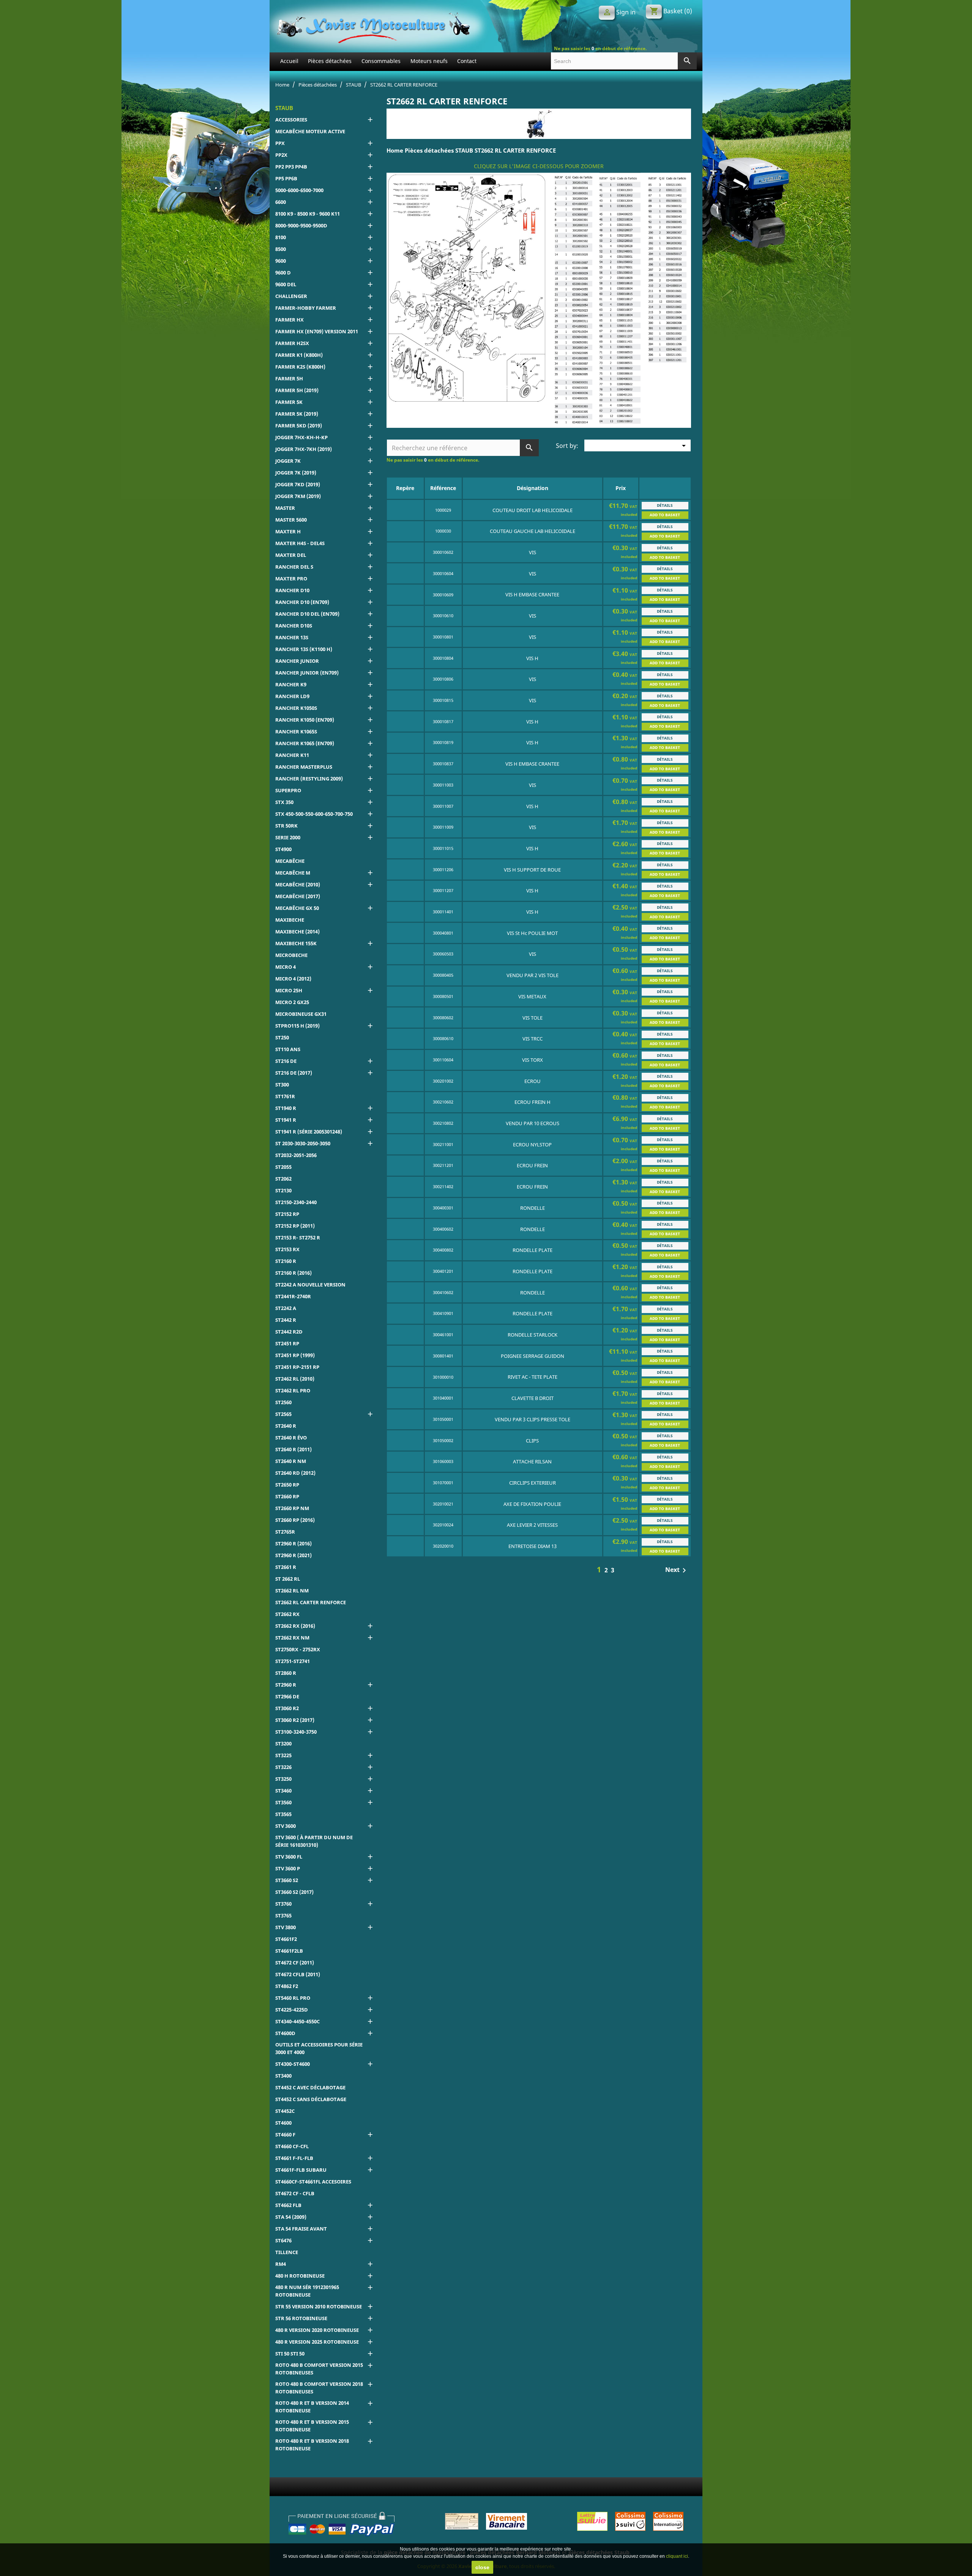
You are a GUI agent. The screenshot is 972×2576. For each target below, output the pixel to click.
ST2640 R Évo (291, 1438)
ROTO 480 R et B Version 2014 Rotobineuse (312, 2407)
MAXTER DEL (291, 555)
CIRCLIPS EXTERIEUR (533, 1483)
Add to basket (665, 515)
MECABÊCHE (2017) (298, 896)
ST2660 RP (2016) (295, 1520)
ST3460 (283, 1791)
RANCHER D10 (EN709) (302, 602)
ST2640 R (286, 1426)
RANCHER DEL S (294, 567)
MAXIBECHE (290, 920)
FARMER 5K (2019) (297, 414)
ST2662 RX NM (292, 1638)
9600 (281, 261)
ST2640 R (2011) (293, 1449)
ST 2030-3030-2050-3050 (303, 1143)
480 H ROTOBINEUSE (300, 2276)
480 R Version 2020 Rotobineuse (317, 2330)
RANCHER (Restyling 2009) (309, 779)
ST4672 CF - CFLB (295, 2193)
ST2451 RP (287, 1343)
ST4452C (285, 2111)
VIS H (532, 658)
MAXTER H (288, 531)
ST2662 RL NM (292, 1591)
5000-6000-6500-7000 (299, 190)
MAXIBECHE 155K (296, 943)
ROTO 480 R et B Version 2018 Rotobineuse (312, 2445)
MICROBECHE (291, 955)
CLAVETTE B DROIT (533, 1398)
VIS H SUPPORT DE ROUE (532, 870)
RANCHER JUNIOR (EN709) (307, 673)
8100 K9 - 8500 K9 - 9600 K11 (308, 214)
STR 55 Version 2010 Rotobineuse (319, 2306)
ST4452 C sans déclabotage (311, 2099)
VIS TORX (533, 1060)
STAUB (284, 108)
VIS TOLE (533, 1018)
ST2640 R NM (291, 1461)
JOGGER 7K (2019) (296, 473)
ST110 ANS (288, 1049)
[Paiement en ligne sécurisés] (342, 2523)
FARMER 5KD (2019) (299, 426)
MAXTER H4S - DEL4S (300, 543)
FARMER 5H (289, 378)
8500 (281, 249)
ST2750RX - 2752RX (298, 1649)
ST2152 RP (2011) (295, 1226)
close (482, 2567)
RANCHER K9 (291, 684)
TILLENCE (287, 2252)
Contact (467, 61)
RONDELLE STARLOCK (533, 1335)
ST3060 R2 (287, 1708)
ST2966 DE (287, 1696)
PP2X (281, 155)
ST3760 (283, 1904)
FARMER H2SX (292, 343)
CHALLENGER (291, 296)
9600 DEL (286, 284)
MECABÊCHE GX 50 (297, 908)
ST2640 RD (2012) (295, 1473)
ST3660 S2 (287, 1880)
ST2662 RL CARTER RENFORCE (311, 1602)
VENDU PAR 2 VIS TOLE (533, 975)
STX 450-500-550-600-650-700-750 (314, 814)
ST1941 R (286, 1120)
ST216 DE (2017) (294, 1073)
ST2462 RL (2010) (295, 1379)
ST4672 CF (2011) (295, 1963)
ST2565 (283, 1414)
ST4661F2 (286, 1939)
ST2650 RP (287, 1485)
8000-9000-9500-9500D (301, 225)
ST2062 (283, 1179)
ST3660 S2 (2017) (294, 1892)
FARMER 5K (289, 402)
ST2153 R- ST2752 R (298, 1238)
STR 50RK (286, 826)
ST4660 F (285, 2135)
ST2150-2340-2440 (296, 1202)
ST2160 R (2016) (293, 1273)
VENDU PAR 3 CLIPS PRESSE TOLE (533, 1419)
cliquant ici (677, 2556)
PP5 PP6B (286, 178)
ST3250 (283, 1779)
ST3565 (283, 1814)
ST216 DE (286, 1061)
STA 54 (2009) (291, 2217)
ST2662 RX (287, 1614)
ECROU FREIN (532, 1165)
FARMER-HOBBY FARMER (306, 308)
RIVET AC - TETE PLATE (533, 1377)
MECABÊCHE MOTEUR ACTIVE (310, 131)
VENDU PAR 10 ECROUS (533, 1123)
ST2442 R (286, 1320)
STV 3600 (286, 1826)
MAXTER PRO (291, 579)
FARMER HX (290, 320)
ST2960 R (286, 1685)
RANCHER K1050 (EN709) (305, 720)
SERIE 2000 (288, 837)
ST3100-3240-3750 (296, 1732)
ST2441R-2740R (293, 1296)
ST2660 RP (287, 1496)
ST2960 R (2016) (293, 1543)
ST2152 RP (287, 1214)
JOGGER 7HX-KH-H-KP (301, 437)
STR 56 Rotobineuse (301, 2318)
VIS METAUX (532, 996)
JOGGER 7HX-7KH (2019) (304, 449)
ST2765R (285, 1532)
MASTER (285, 508)
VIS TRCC (533, 1039)
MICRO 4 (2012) (293, 979)
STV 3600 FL (289, 1857)
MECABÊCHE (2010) (298, 884)
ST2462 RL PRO (293, 1390)
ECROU (533, 1081)
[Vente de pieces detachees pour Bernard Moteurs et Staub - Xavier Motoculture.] (373, 27)
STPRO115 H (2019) (297, 1026)
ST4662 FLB (288, 2205)
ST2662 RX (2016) (295, 1626)
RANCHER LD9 (292, 696)
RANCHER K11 (292, 755)
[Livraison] (630, 2521)
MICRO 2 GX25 (292, 1002)
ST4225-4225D (292, 2010)
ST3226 (283, 1767)
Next (677, 1570)
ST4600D (285, 2033)
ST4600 (283, 2123)
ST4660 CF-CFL (292, 2146)
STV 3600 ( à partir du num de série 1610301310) (314, 1841)
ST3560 (283, 1802)
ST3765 (283, 1915)
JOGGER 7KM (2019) (298, 496)
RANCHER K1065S (296, 731)
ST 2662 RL (288, 1579)
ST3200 (283, 1744)
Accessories (291, 120)
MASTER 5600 (291, 520)
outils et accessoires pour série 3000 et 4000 (319, 2048)
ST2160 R (286, 1261)
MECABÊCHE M (293, 873)
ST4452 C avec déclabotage (310, 2087)
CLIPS (532, 1441)
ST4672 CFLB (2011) (298, 1974)
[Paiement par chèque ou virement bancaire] (486, 2521)
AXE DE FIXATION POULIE (532, 1504)
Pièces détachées (330, 61)
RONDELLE (533, 1208)
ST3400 (283, 2076)
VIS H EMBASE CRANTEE (532, 594)
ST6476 (283, 2240)
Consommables (381, 61)
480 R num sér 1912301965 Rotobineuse (307, 2291)
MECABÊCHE (290, 861)
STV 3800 (286, 1927)
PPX (280, 143)
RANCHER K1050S (296, 708)
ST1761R (285, 1096)
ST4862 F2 (287, 1986)
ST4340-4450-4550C (297, 2021)
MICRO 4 (286, 967)
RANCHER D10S (294, 626)
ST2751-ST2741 (293, 1661)
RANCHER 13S (292, 637)
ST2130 (283, 1190)
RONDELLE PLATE (533, 1250)
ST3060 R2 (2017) (295, 1720)
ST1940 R (286, 1108)
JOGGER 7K (288, 461)
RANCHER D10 (292, 590)
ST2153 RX (287, 1249)
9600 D (283, 273)
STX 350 (284, 802)
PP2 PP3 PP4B (291, 167)
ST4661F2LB (289, 1951)
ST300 (282, 1085)
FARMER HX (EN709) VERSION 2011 (317, 331)
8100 (281, 237)
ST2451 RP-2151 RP (297, 1367)
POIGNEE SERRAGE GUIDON (533, 1356)
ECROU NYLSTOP (532, 1145)
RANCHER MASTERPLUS (304, 767)
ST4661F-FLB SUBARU (301, 2170)
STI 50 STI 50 (290, 2354)
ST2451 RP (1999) (295, 1355)
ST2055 (283, 1167)
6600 (281, 202)
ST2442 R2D (289, 1332)
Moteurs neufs (429, 61)
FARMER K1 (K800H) (299, 355)
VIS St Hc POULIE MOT (532, 933)
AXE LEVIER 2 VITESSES (532, 1525)
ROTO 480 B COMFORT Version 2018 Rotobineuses (319, 2388)
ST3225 (283, 1755)
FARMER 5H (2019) (297, 390)
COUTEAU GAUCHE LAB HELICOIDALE (533, 531)
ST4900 (283, 849)
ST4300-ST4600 (293, 2064)
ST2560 (283, 1402)
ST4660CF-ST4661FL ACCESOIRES (313, 2182)
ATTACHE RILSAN (532, 1461)
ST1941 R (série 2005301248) (309, 1132)
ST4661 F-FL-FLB (294, 2158)
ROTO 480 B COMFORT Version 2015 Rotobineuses (319, 2369)
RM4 (281, 2264)
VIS (533, 552)
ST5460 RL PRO (293, 1998)
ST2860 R (286, 1673)
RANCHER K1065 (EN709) (305, 743)
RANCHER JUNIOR (297, 661)
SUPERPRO (288, 790)
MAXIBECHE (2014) (297, 932)
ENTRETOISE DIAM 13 (533, 1546)
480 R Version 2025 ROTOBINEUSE (317, 2342)
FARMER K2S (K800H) (300, 367)
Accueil (289, 61)
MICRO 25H (289, 990)
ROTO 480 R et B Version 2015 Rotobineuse (312, 2426)
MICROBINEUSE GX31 (301, 1014)
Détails (665, 505)
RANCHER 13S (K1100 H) (304, 649)
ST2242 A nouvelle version (310, 1285)
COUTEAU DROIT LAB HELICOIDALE (533, 510)
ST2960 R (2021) (293, 1555)
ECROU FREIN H (533, 1102)
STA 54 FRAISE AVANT (301, 2229)
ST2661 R (286, 1567)
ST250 (282, 1037)
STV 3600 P (288, 1868)
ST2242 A (286, 1308)
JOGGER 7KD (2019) (298, 484)
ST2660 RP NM (292, 1508)
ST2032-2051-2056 (296, 1155)
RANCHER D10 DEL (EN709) (307, 614)
